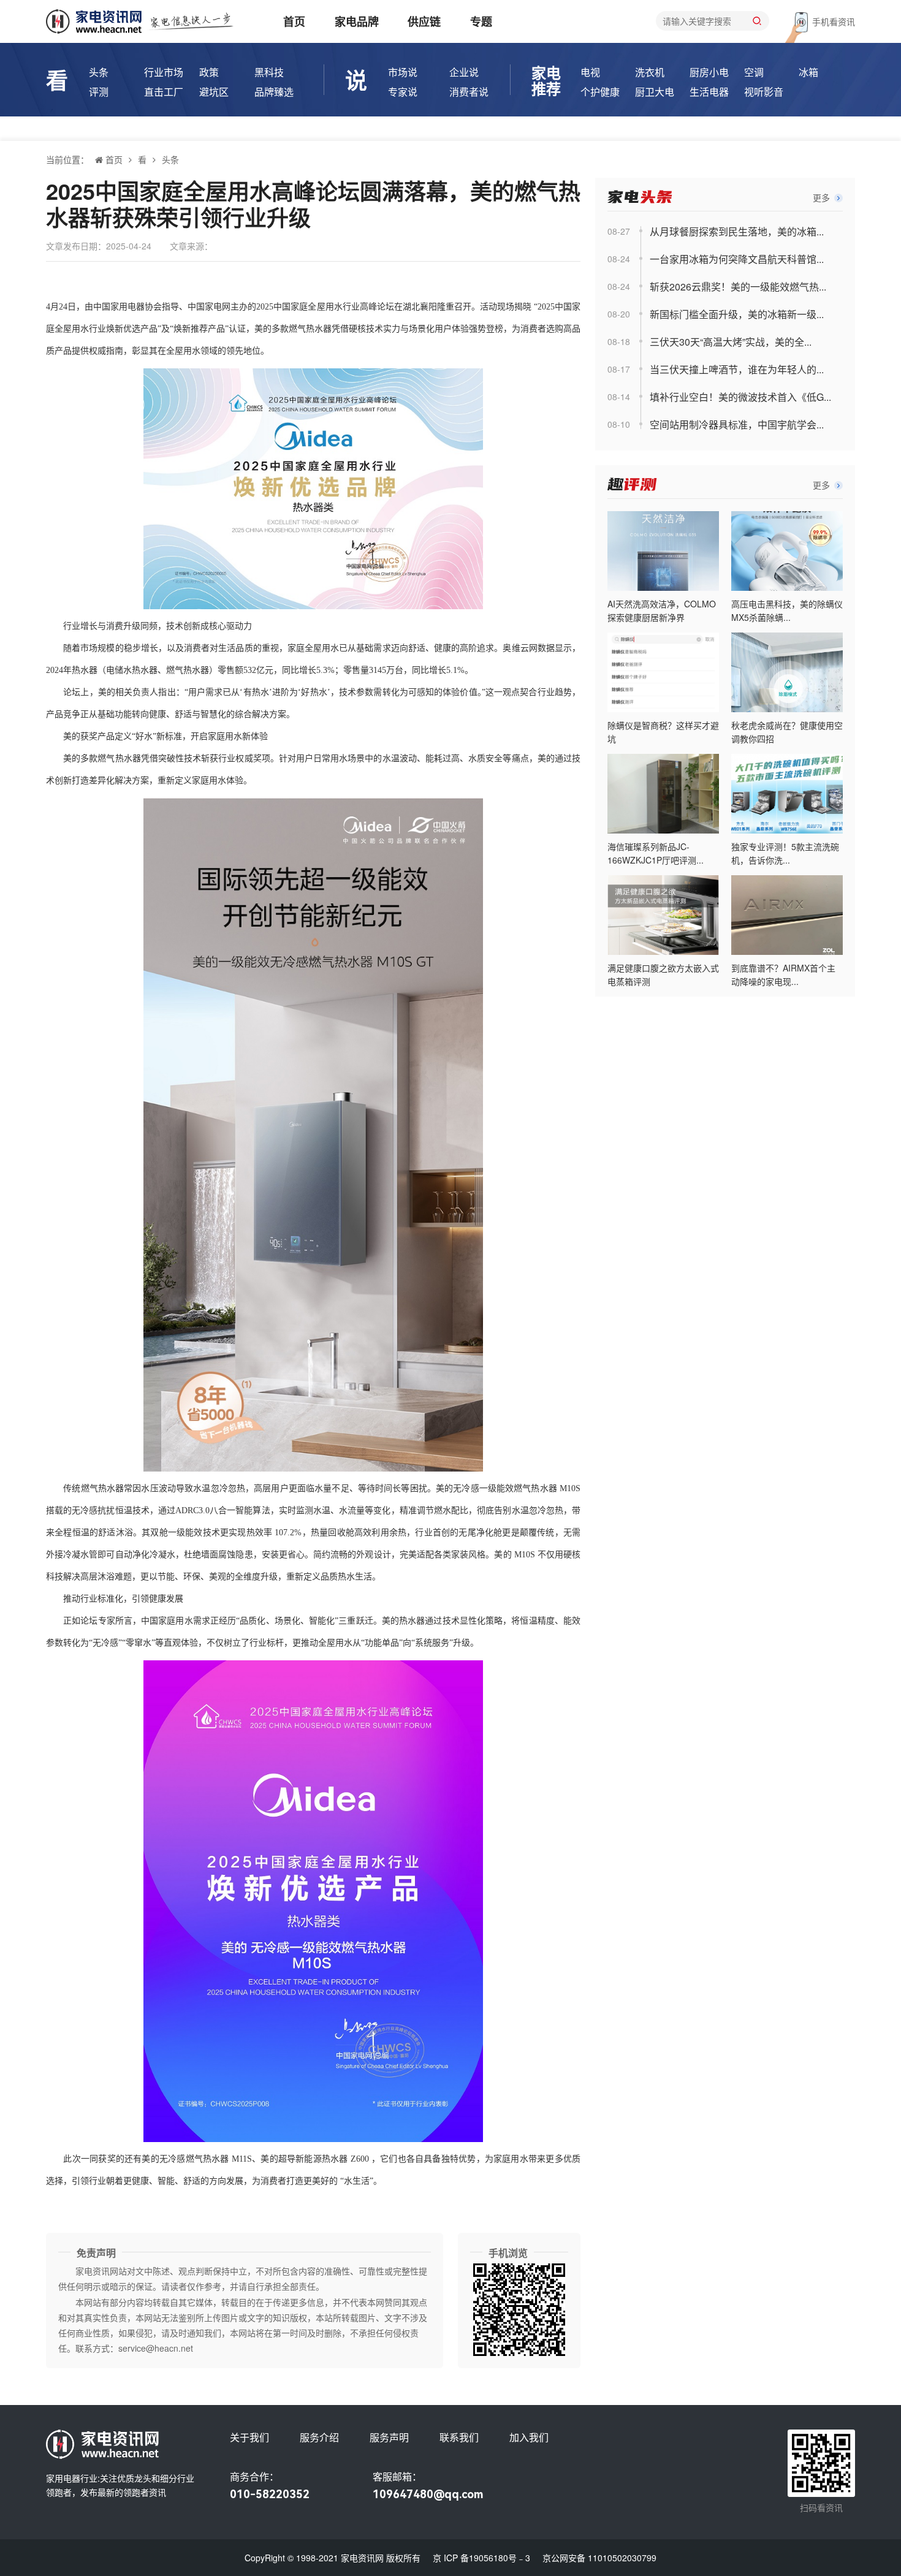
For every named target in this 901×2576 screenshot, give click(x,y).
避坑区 (214, 92)
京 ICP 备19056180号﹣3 (481, 2558)
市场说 (403, 72)
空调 (754, 72)
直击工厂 (164, 92)
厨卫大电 (655, 92)
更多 (823, 197)
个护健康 (600, 92)
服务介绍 (319, 2437)
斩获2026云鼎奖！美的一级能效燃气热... (738, 287)
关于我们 (249, 2437)
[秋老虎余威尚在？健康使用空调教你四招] (787, 672)
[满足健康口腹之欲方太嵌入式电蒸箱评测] (663, 915)
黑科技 (269, 72)
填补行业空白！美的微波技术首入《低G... (740, 397)
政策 (209, 72)
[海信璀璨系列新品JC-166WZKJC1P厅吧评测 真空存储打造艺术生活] (663, 794)
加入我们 (529, 2437)
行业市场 (164, 72)
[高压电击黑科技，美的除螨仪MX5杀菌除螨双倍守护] (787, 551)
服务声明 (389, 2437)
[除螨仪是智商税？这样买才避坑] (663, 672)
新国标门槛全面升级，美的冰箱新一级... (737, 314)
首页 (294, 21)
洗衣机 (650, 72)
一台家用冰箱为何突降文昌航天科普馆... (737, 259)
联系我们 (459, 2437)
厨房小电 (709, 72)
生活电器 (709, 92)
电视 (590, 72)
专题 (481, 21)
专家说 (403, 92)
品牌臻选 (274, 92)
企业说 (464, 72)
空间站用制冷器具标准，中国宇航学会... (737, 424)
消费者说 (469, 92)
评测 (99, 92)
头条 (99, 72)
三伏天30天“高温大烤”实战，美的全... (731, 342)
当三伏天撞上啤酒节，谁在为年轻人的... (737, 369)
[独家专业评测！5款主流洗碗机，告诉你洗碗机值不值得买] (787, 794)
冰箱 (808, 72)
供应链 (424, 21)
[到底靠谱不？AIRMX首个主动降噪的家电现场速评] (787, 915)
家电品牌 (357, 21)
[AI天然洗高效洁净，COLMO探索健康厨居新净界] (663, 551)
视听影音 (764, 92)
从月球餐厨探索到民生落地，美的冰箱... (737, 231)
